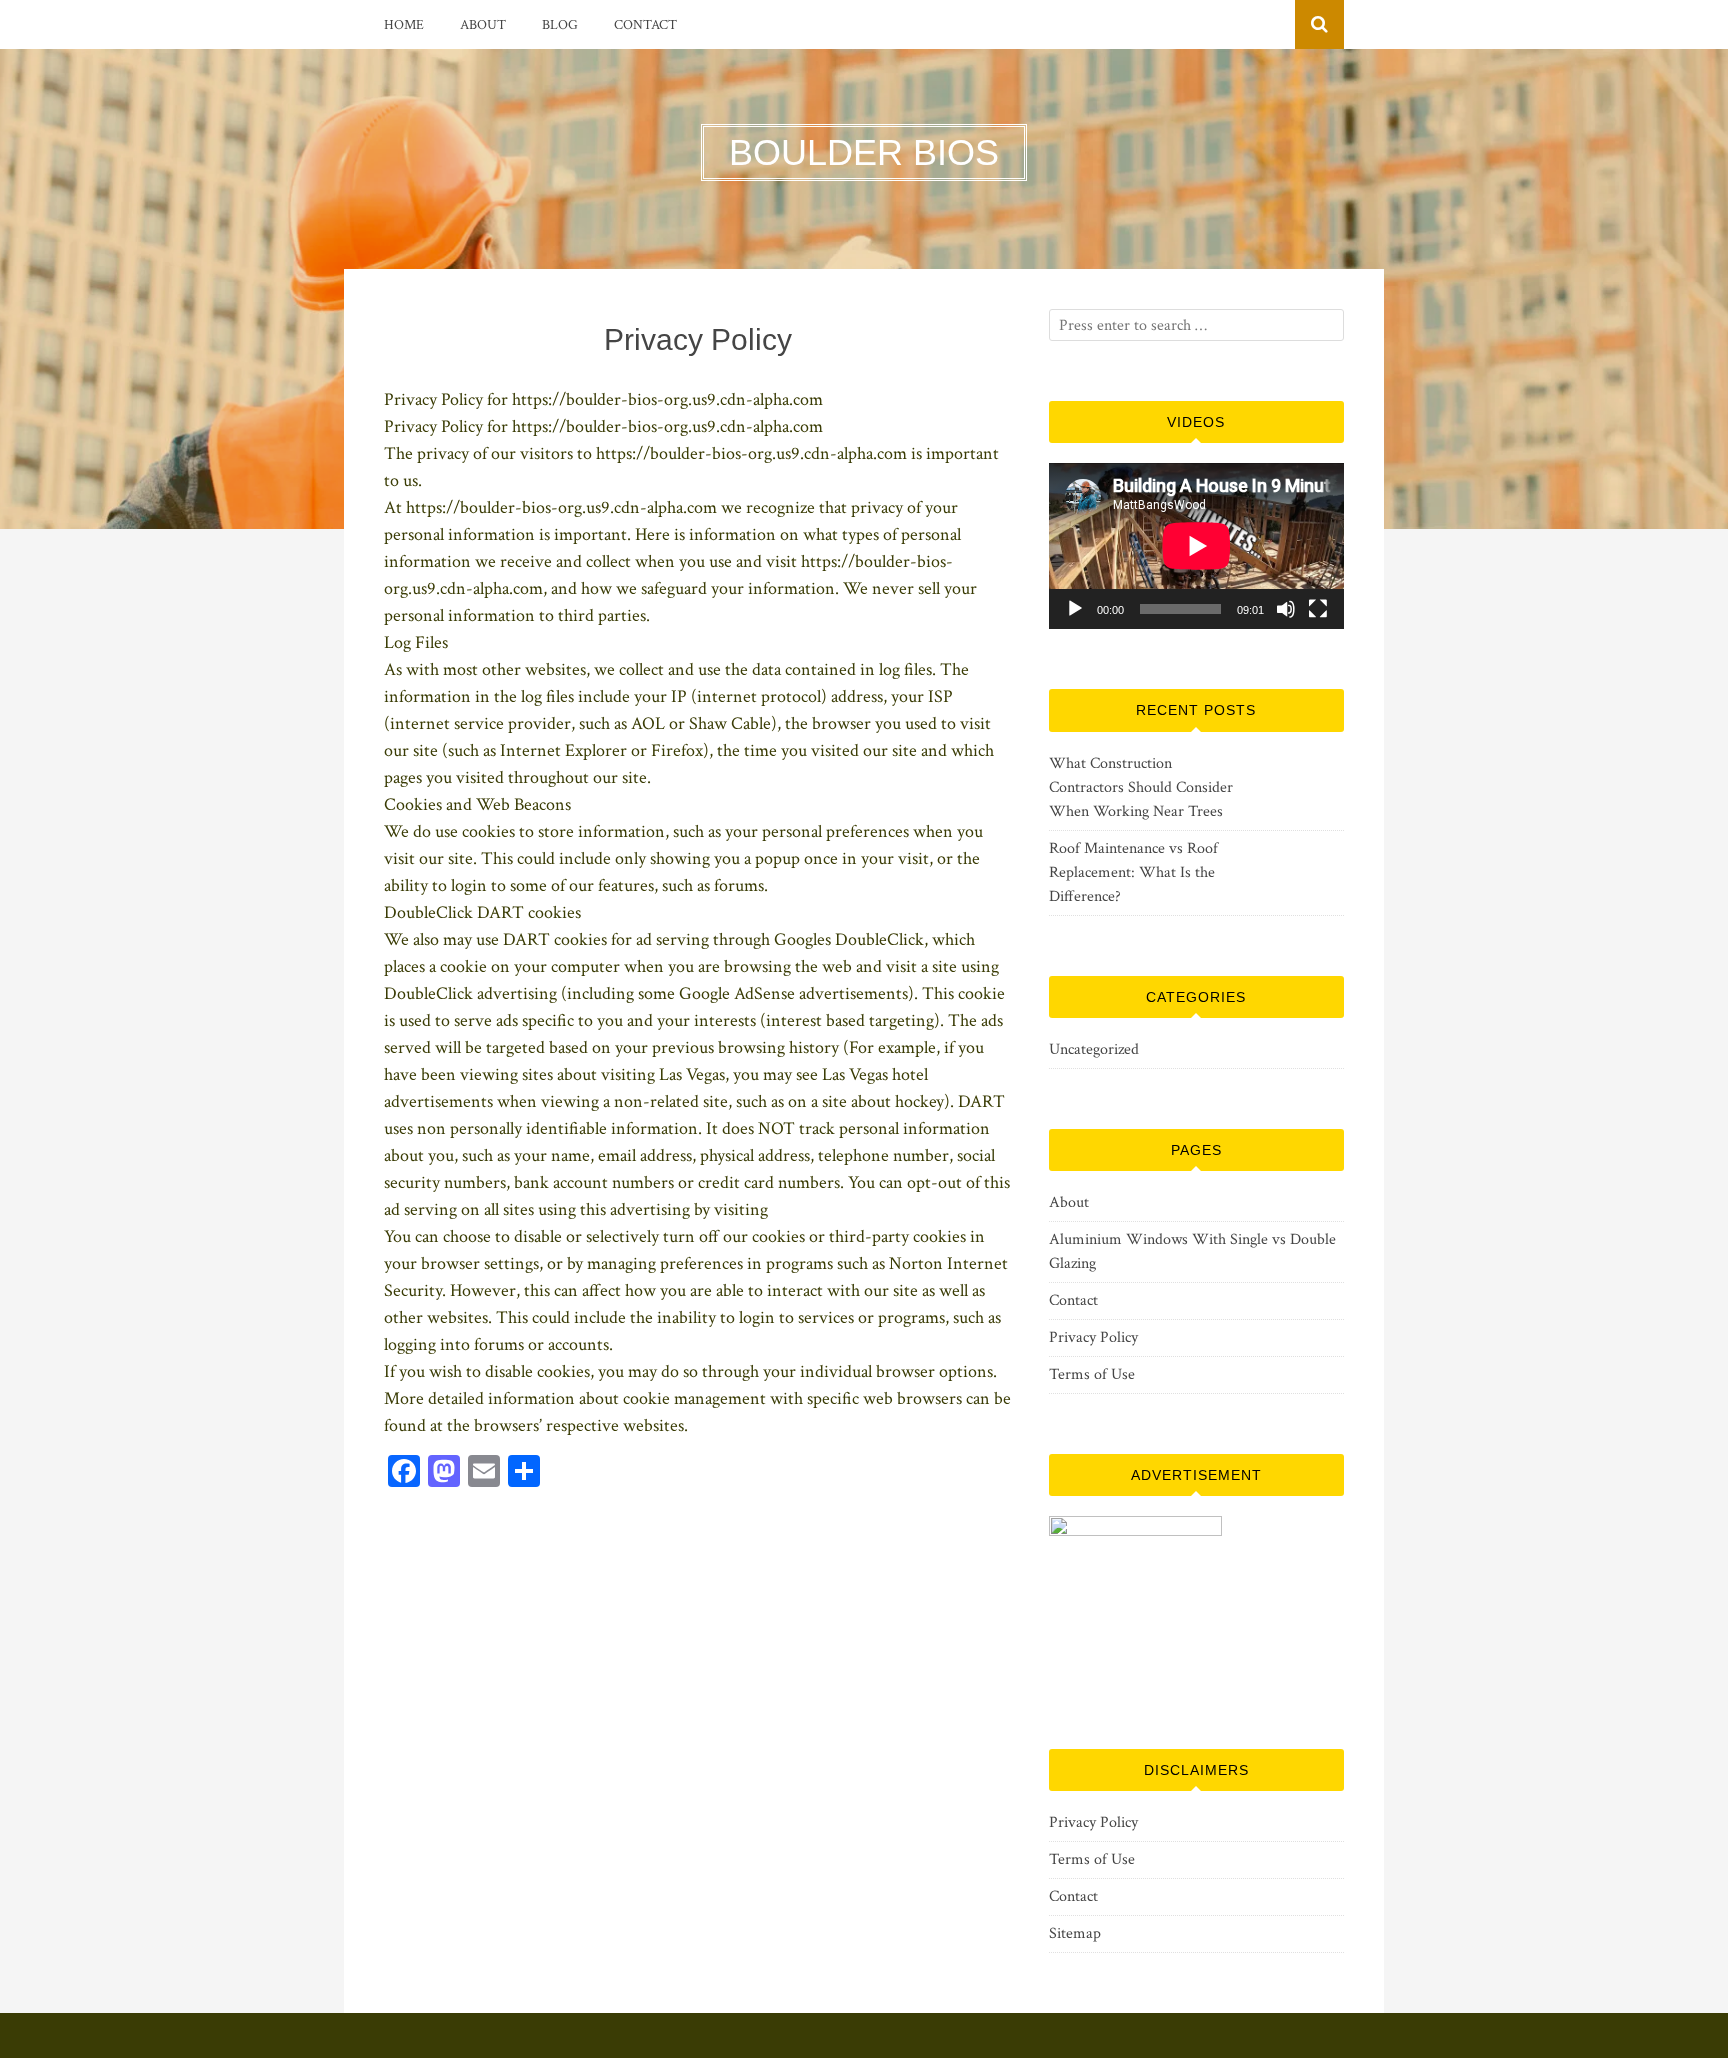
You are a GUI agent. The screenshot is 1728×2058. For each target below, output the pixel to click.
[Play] (1075, 609)
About (483, 25)
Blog (560, 25)
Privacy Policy (1093, 1337)
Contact (645, 25)
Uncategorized (1094, 1049)
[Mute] (1286, 609)
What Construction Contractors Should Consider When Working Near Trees (1141, 787)
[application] (1196, 546)
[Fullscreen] (1318, 609)
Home (404, 25)
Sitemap (1075, 1933)
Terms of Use (1092, 1374)
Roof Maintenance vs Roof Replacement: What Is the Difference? (1133, 872)
